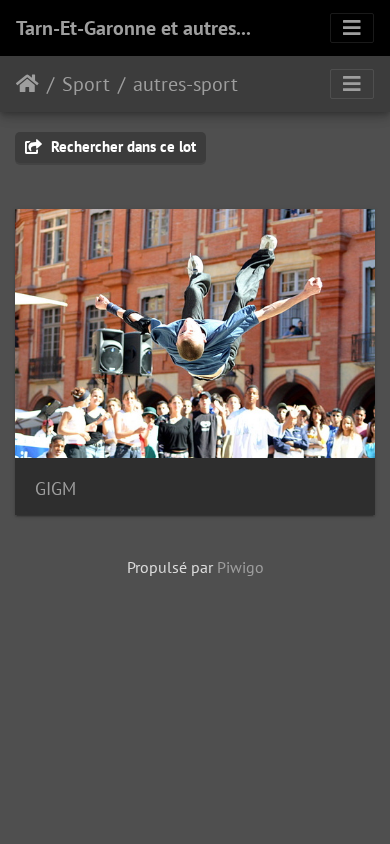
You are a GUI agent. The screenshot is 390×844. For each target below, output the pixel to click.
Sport (86, 84)
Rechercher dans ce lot (121, 146)
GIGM (55, 488)
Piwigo (240, 567)
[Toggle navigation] (352, 28)
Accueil (27, 84)
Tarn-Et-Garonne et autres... (133, 28)
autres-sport (185, 84)
